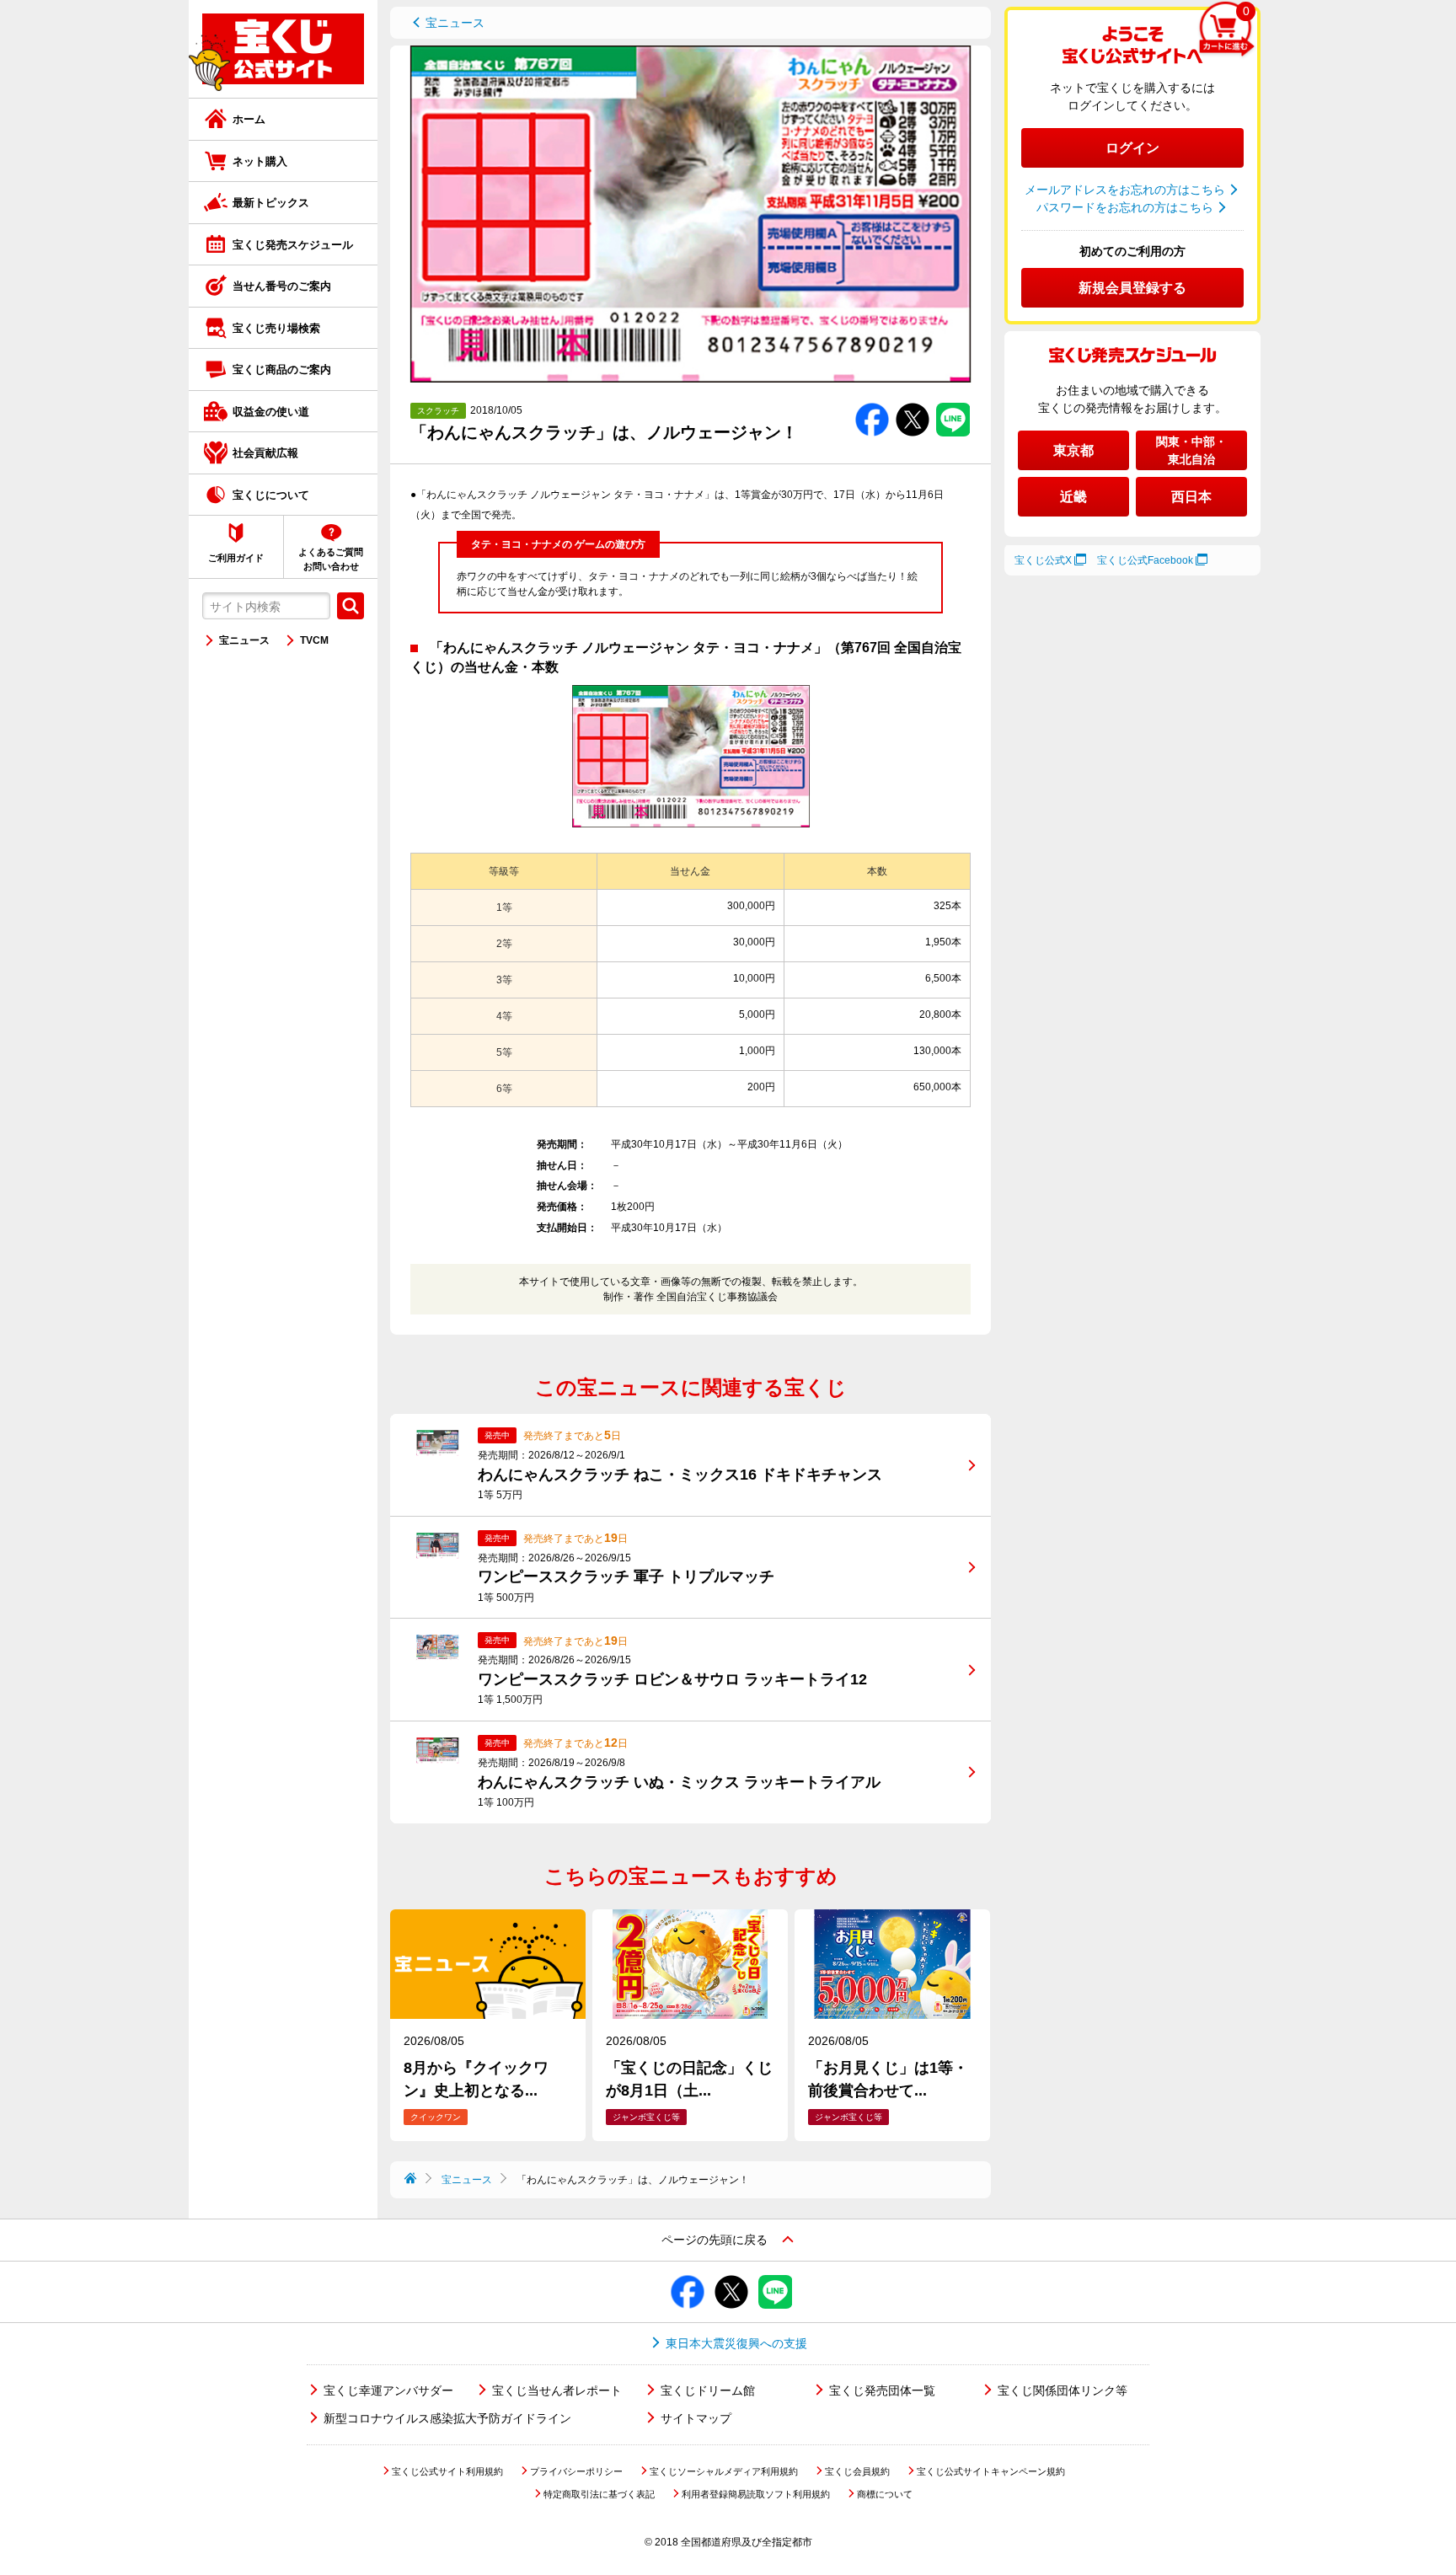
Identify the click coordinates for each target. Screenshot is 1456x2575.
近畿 (1073, 497)
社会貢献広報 (265, 453)
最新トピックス (271, 203)
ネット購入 (260, 161)
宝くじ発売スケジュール (293, 245)
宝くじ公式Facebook (1145, 560)
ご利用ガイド (236, 558)
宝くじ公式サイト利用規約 (447, 2471)
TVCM (314, 640)
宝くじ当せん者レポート (557, 2390)
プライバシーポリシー (576, 2471)
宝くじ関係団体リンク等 (1063, 2390)
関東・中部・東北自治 (1191, 450)
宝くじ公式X (1043, 560)
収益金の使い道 (271, 412)
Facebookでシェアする (872, 403)
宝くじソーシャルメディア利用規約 (724, 2471)
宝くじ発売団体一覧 (882, 2390)
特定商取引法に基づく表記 (599, 2494)
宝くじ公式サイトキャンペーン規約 (991, 2471)
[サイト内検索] (351, 606)
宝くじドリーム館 (708, 2390)
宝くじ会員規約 (857, 2471)
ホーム (249, 119)
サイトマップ (696, 2418)
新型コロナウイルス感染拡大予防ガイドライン (447, 2418)
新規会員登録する (1132, 288)
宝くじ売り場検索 (276, 328)
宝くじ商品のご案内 (282, 369)
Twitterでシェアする (913, 403)
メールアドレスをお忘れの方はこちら (1125, 190)
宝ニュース (244, 640)
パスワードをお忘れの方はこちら (1125, 207)
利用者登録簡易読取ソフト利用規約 (756, 2494)
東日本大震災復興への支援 (736, 2343)
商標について (885, 2494)
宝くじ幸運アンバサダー (388, 2390)
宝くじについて (271, 495)
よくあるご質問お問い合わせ (331, 559)
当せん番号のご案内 (282, 286)
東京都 (1073, 450)
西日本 (1191, 497)
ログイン (1132, 148)
